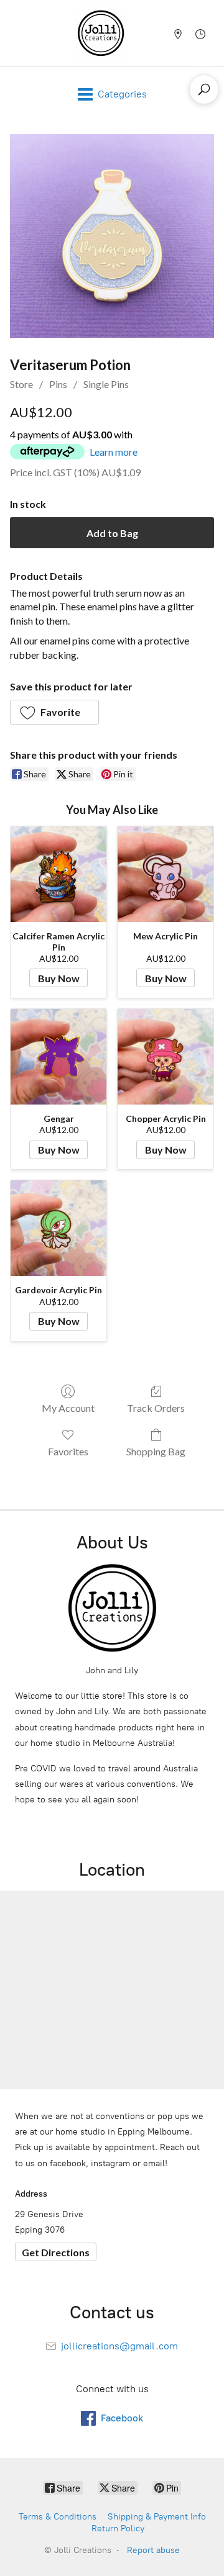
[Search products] (204, 89)
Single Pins (106, 384)
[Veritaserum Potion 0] (112, 236)
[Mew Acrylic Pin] (166, 874)
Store (21, 384)
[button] (54, 712)
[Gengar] (58, 1057)
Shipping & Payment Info (157, 2517)
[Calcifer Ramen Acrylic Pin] (58, 874)
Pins (58, 384)
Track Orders (156, 1408)
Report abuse (153, 2550)
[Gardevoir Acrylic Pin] (58, 1228)
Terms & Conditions (58, 2517)
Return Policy (118, 2529)
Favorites (68, 1451)
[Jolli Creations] (101, 33)
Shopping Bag (156, 1451)
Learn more (114, 452)
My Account (68, 1408)
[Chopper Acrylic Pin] (166, 1057)
